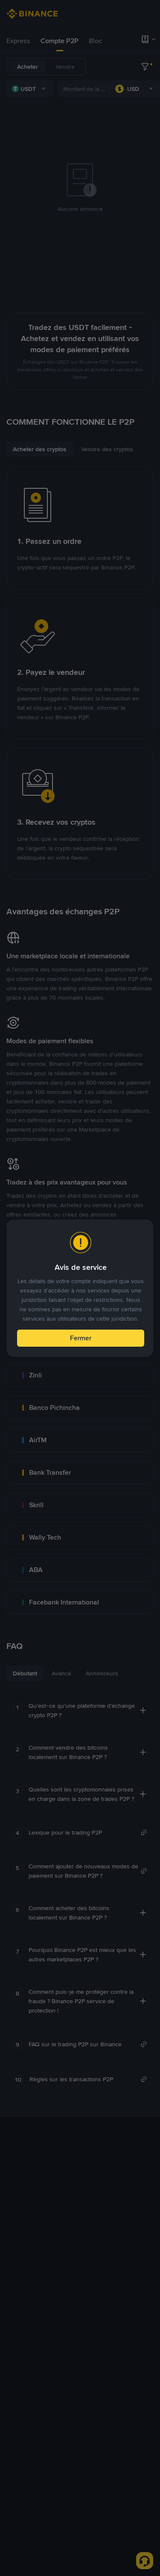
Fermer (81, 1338)
